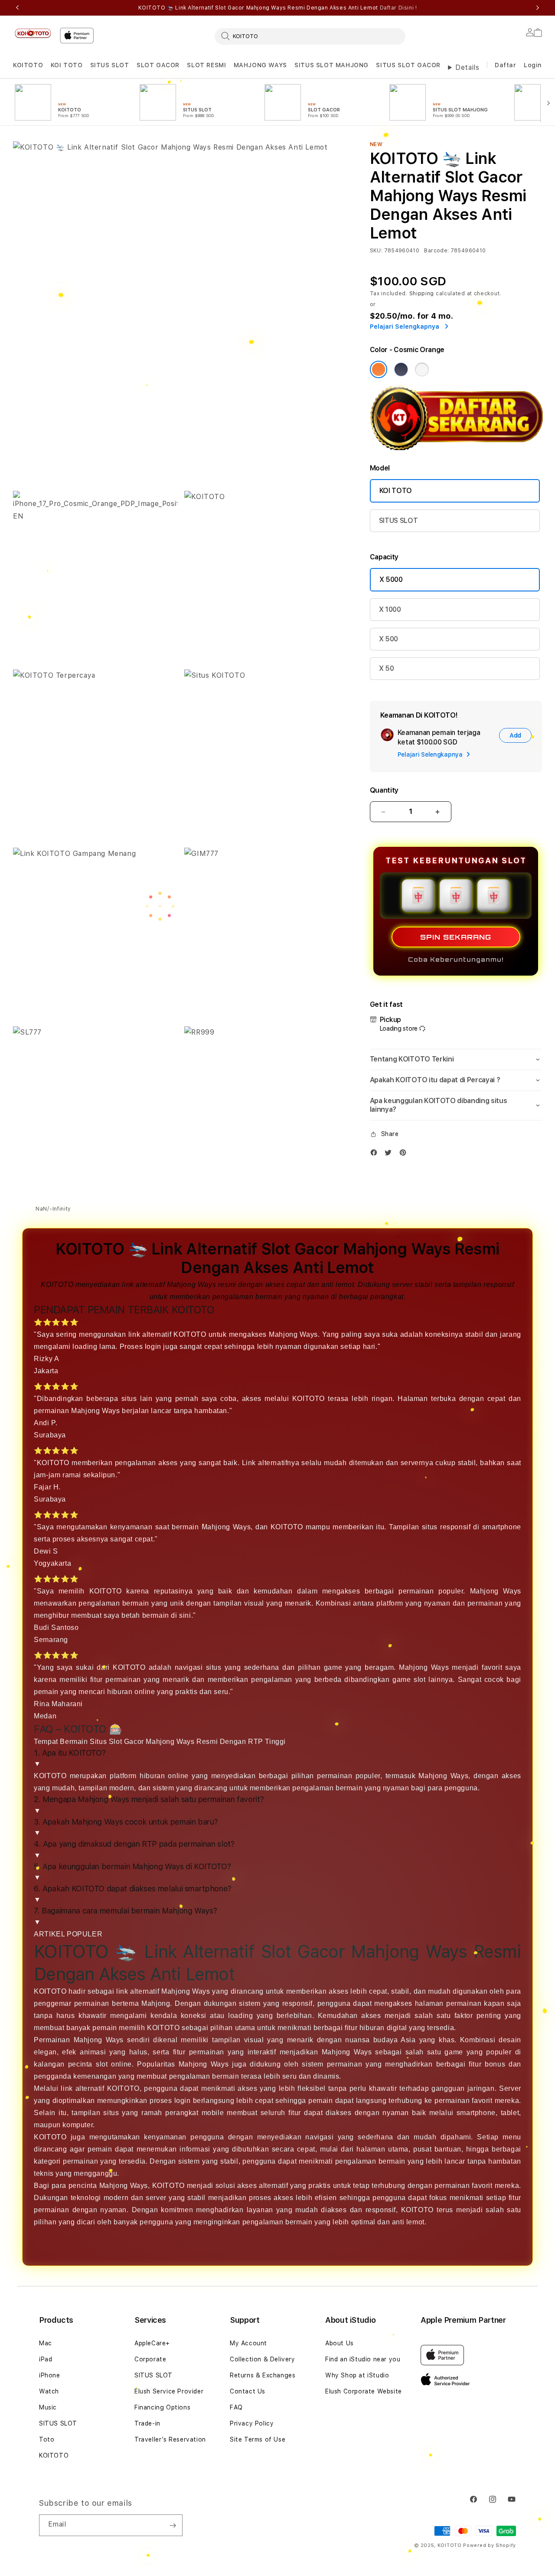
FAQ (236, 2407)
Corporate (150, 2359)
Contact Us (248, 2391)
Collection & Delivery (263, 2359)
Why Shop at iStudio (357, 2375)
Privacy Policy (252, 2423)
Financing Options (162, 2407)
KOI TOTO (67, 65)
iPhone (50, 2375)
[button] (28, 65)
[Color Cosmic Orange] (379, 369)
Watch (49, 2391)
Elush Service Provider (169, 2391)
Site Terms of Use (258, 2439)
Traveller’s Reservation (170, 2439)
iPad (46, 2359)
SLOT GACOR (158, 65)
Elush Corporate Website (364, 2391)
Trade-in (147, 2423)
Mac (46, 2343)
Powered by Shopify (490, 2545)
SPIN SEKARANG (456, 937)
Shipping (422, 294)
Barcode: (436, 251)
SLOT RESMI (206, 65)
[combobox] (310, 36)
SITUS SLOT (110, 65)
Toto (47, 2439)
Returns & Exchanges (263, 2375)
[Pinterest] (405, 1154)
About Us (340, 2343)
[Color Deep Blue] (401, 369)
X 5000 (391, 580)
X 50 (387, 668)
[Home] (33, 33)
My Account (248, 2343)
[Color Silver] (422, 369)
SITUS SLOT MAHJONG (331, 65)
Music (48, 2407)
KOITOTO (28, 65)
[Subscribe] (173, 2525)
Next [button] (538, 8)
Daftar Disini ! (398, 8)
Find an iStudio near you (363, 2359)
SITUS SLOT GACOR (408, 65)
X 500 (388, 639)
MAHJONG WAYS (260, 65)
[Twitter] (390, 1154)
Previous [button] (17, 8)
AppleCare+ (152, 2343)
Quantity (384, 790)
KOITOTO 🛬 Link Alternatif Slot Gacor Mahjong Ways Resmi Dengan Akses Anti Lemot (278, 8)
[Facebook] (376, 1154)
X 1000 (390, 609)
